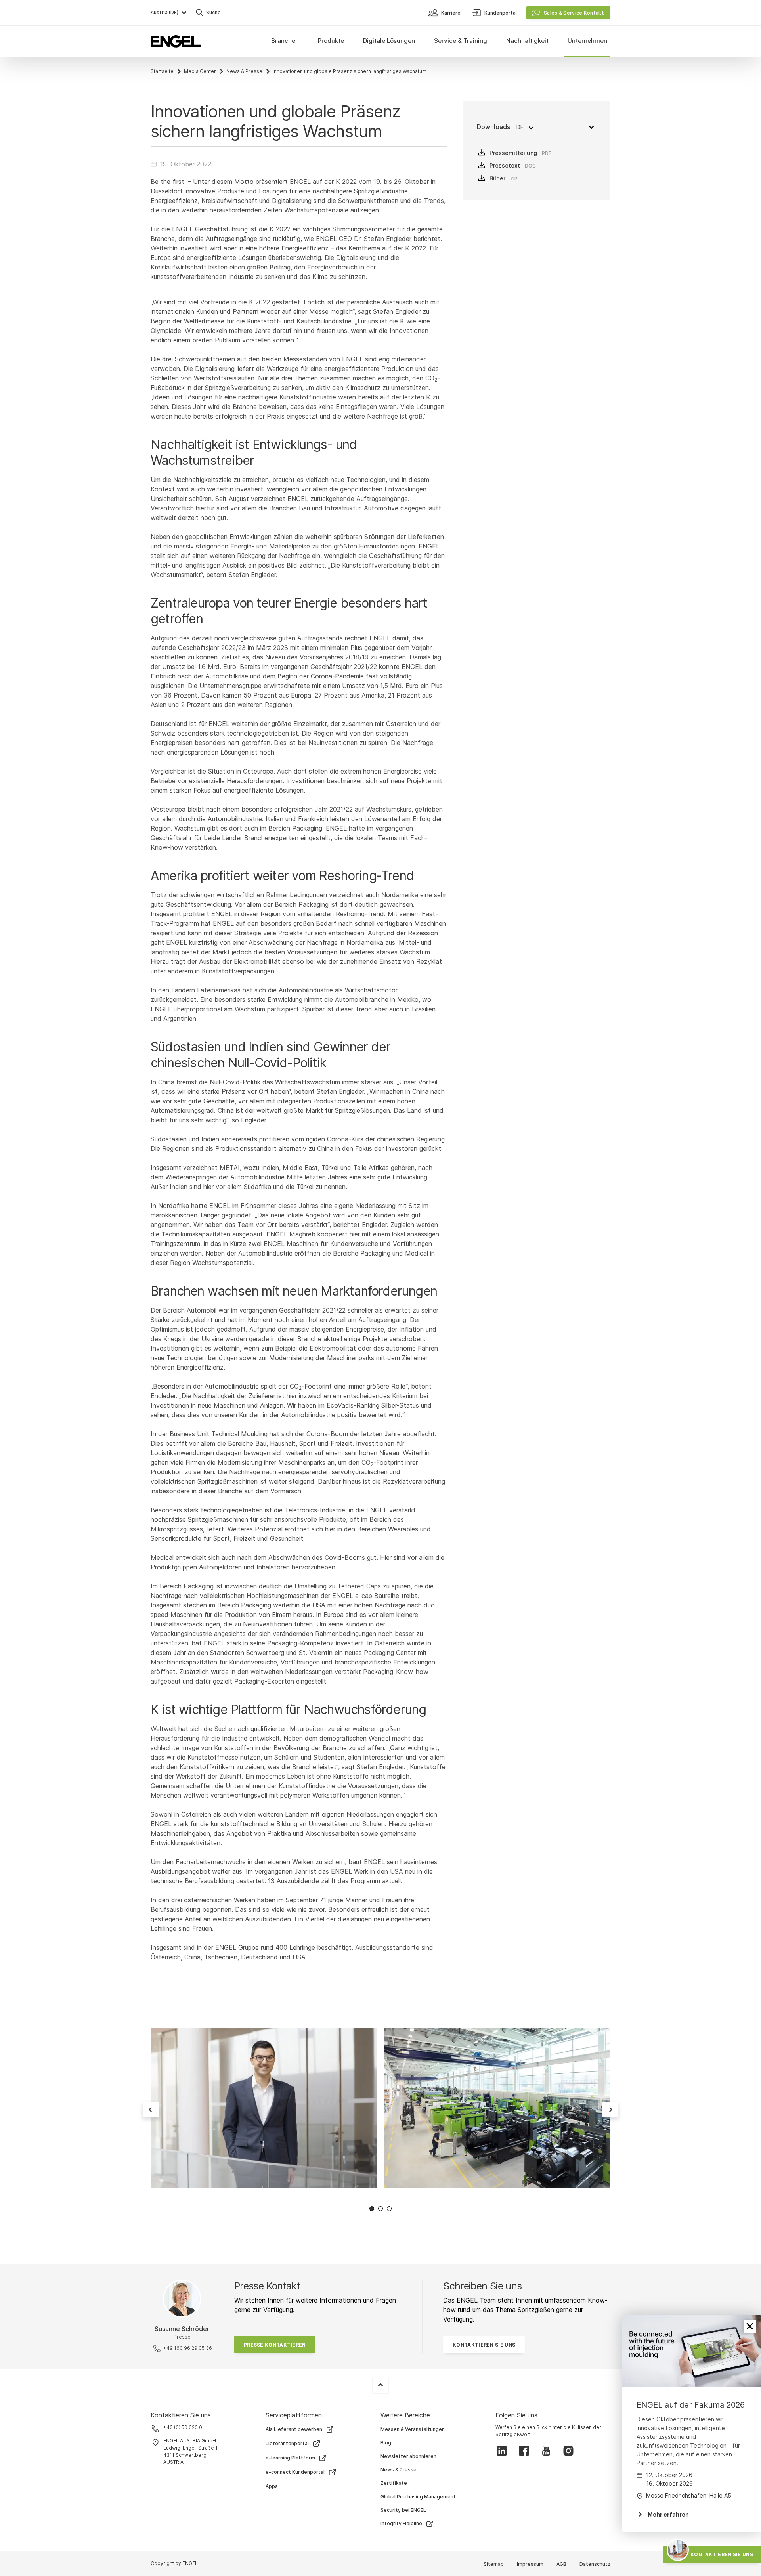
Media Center (200, 71)
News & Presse (244, 71)
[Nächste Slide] (610, 2110)
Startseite (162, 71)
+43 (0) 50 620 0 (183, 2427)
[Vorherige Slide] (151, 2110)
